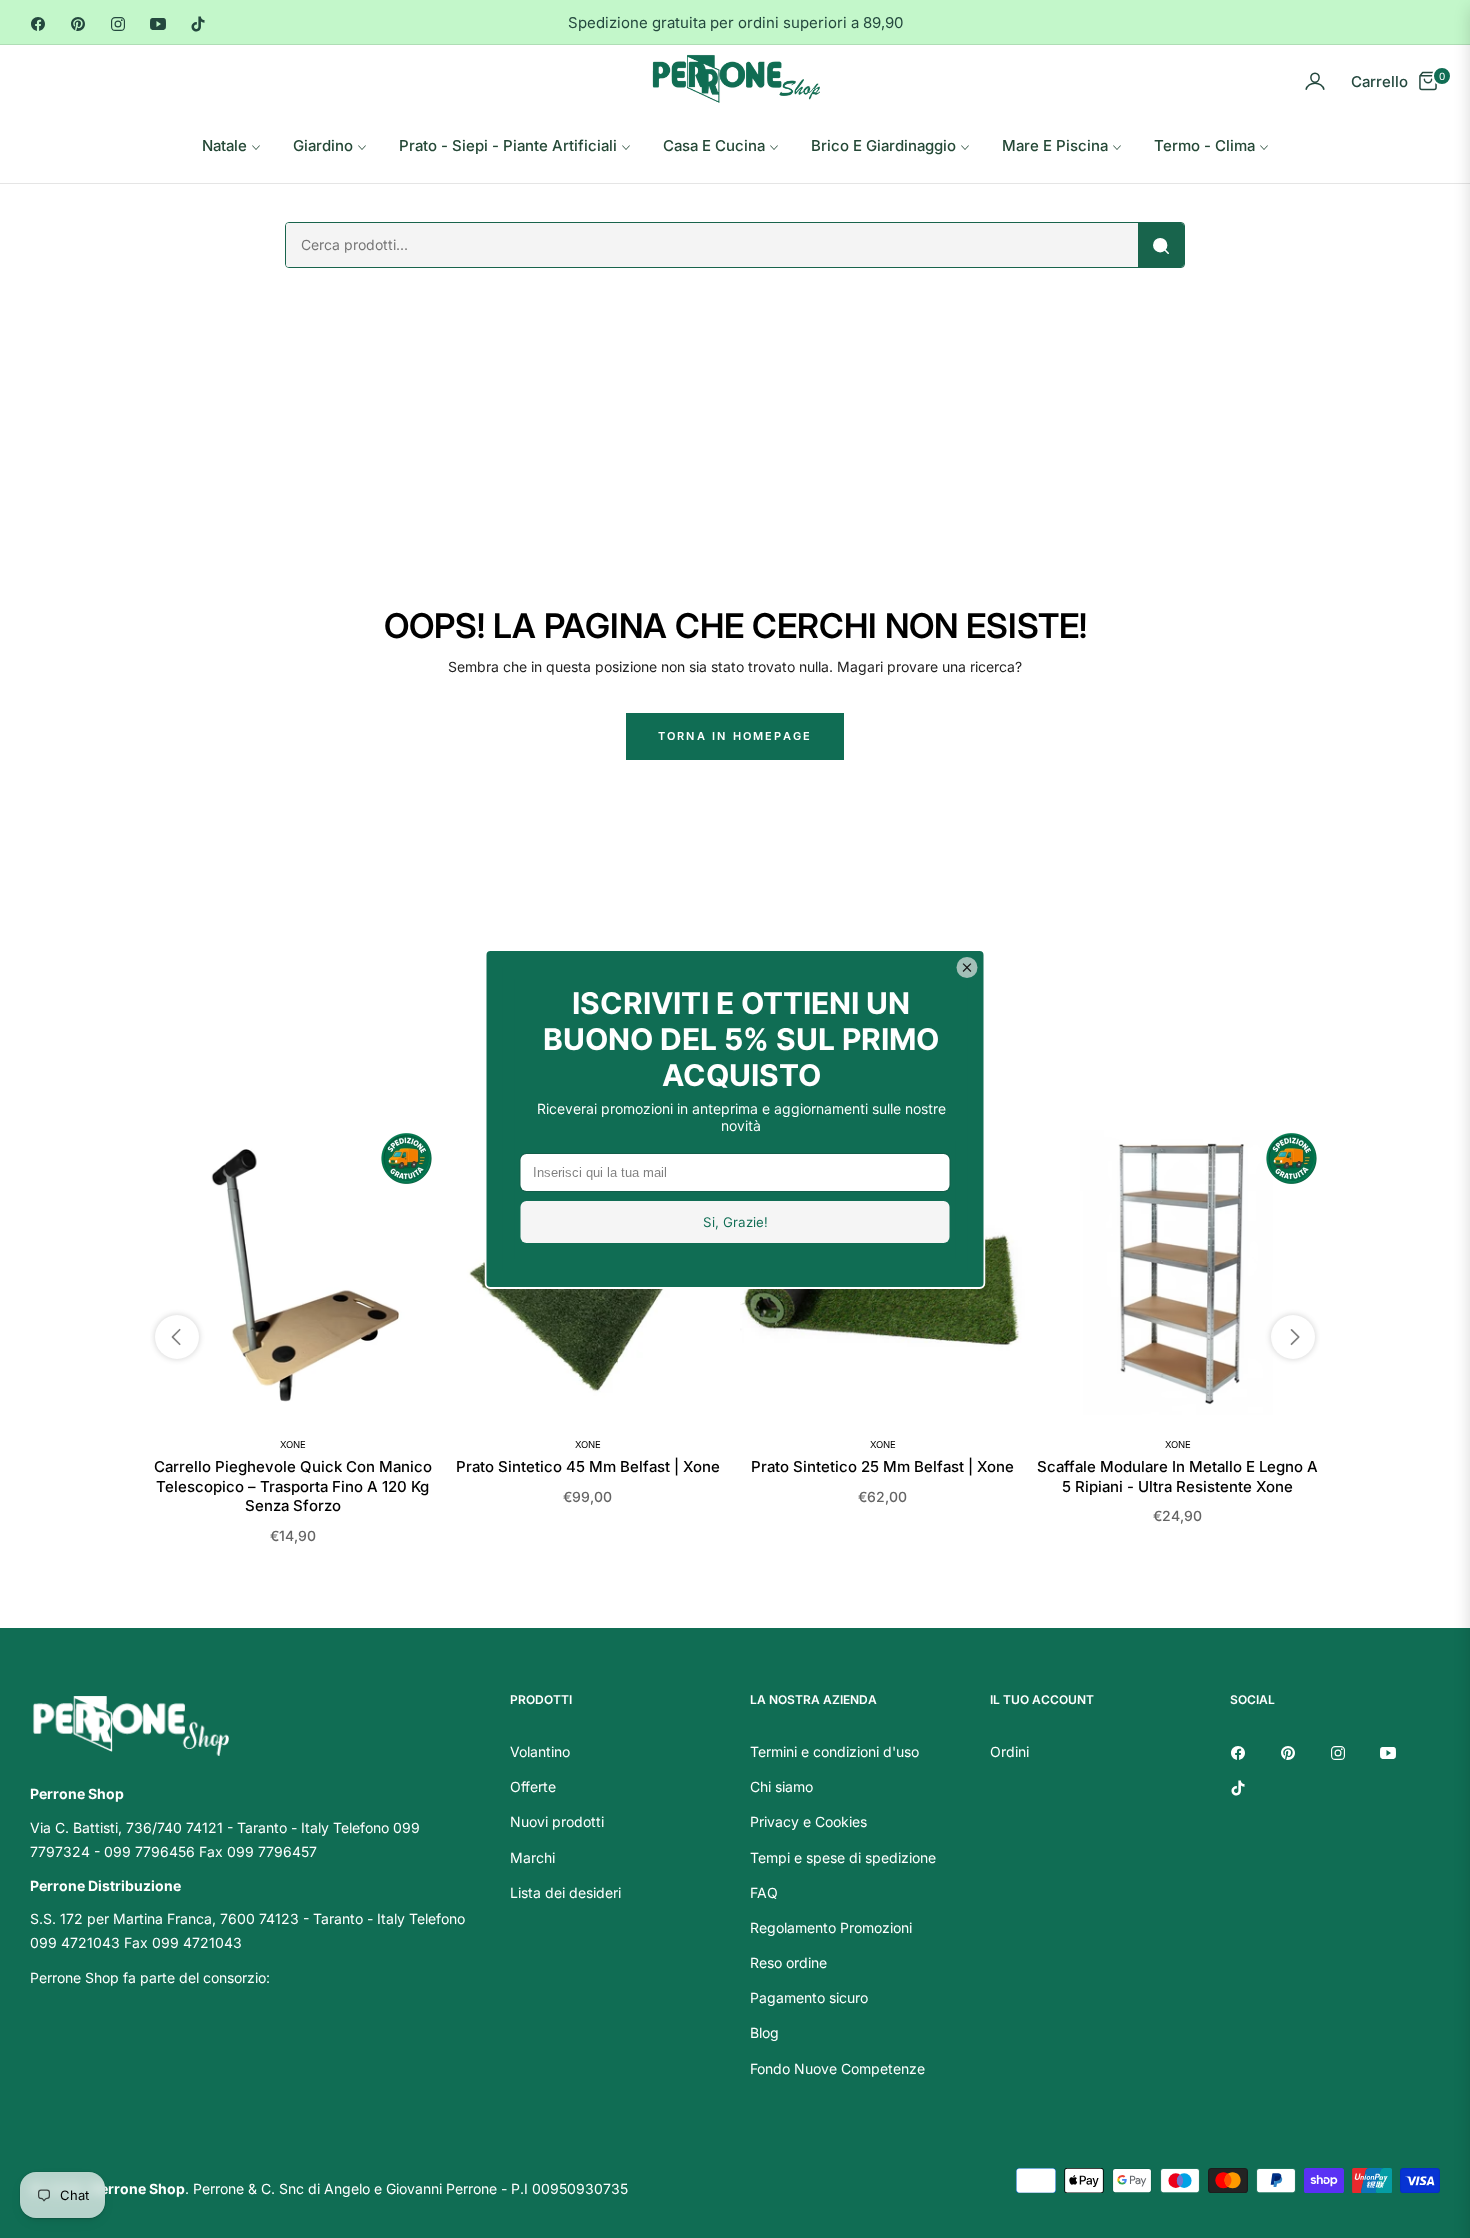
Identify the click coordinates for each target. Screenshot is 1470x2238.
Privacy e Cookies (808, 1821)
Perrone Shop (138, 2188)
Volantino (540, 1751)
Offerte (533, 1786)
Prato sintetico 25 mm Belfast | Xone (882, 1466)
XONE (293, 1444)
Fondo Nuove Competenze (837, 2068)
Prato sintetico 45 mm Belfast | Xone (588, 1466)
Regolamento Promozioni (831, 1927)
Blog (764, 2032)
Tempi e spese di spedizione (843, 1857)
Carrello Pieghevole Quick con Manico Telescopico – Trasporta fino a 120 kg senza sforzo (293, 1486)
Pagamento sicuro (809, 1997)
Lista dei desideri (565, 1892)
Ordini (1009, 1751)
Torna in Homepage (735, 736)
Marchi (532, 1857)
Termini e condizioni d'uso (834, 1751)
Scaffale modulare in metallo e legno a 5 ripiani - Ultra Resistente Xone (1177, 1476)
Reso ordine (788, 1962)
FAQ (764, 1892)
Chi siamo (781, 1786)
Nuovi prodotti (557, 1821)
